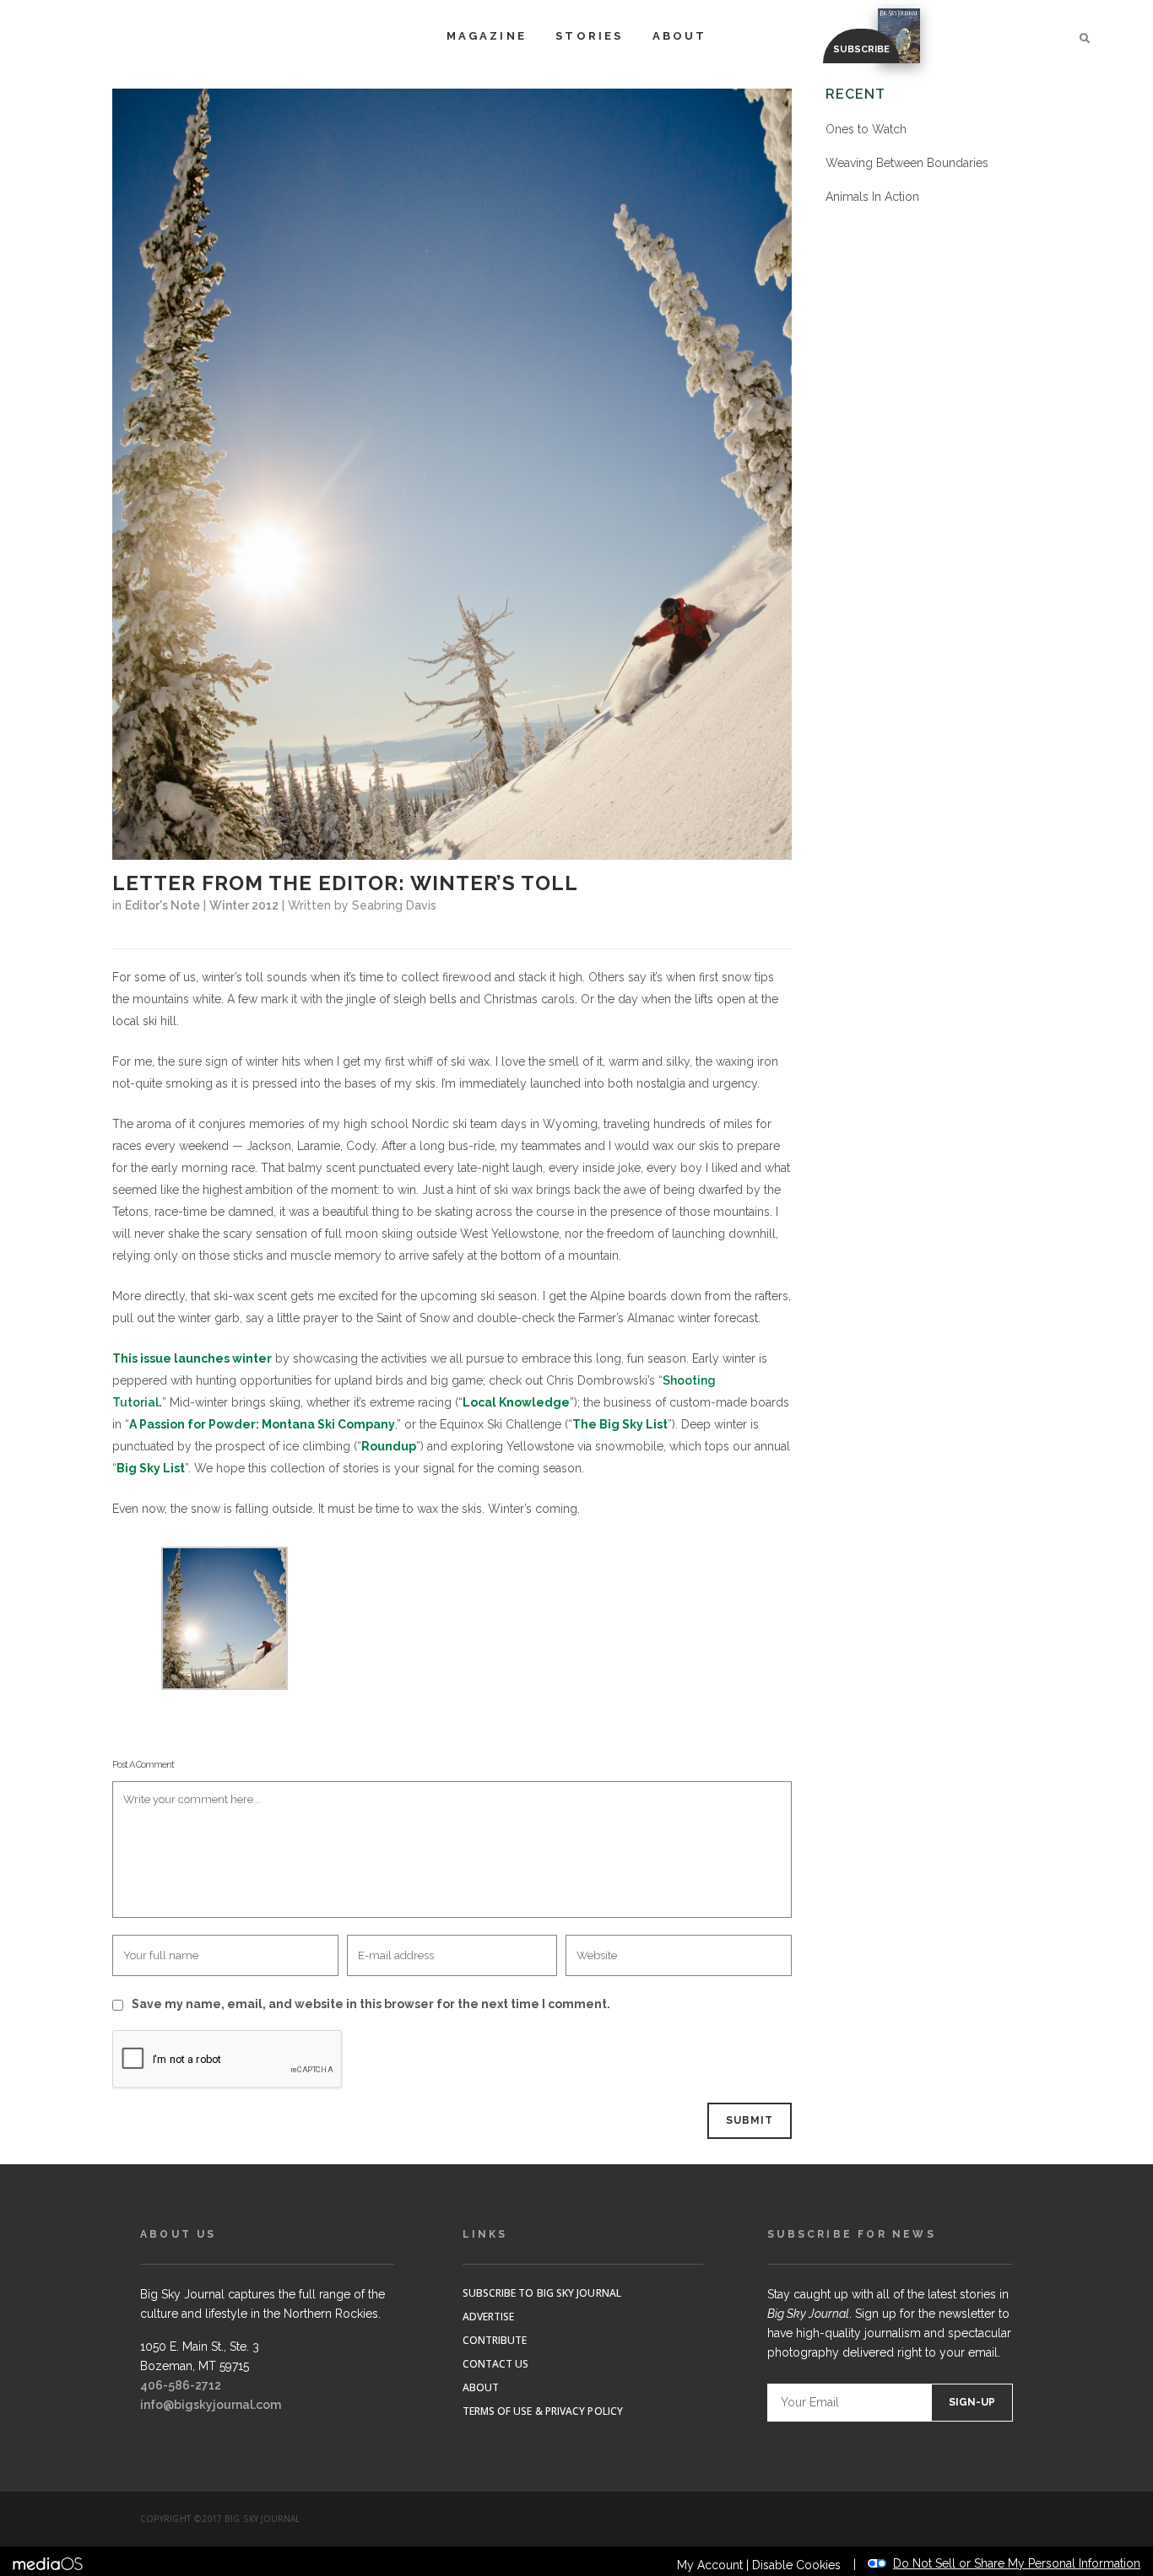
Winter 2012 (244, 905)
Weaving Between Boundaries (907, 163)
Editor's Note (162, 905)
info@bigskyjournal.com (211, 2405)
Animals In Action (872, 197)
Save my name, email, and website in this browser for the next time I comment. (371, 2004)
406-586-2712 (181, 2385)
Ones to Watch (866, 129)
